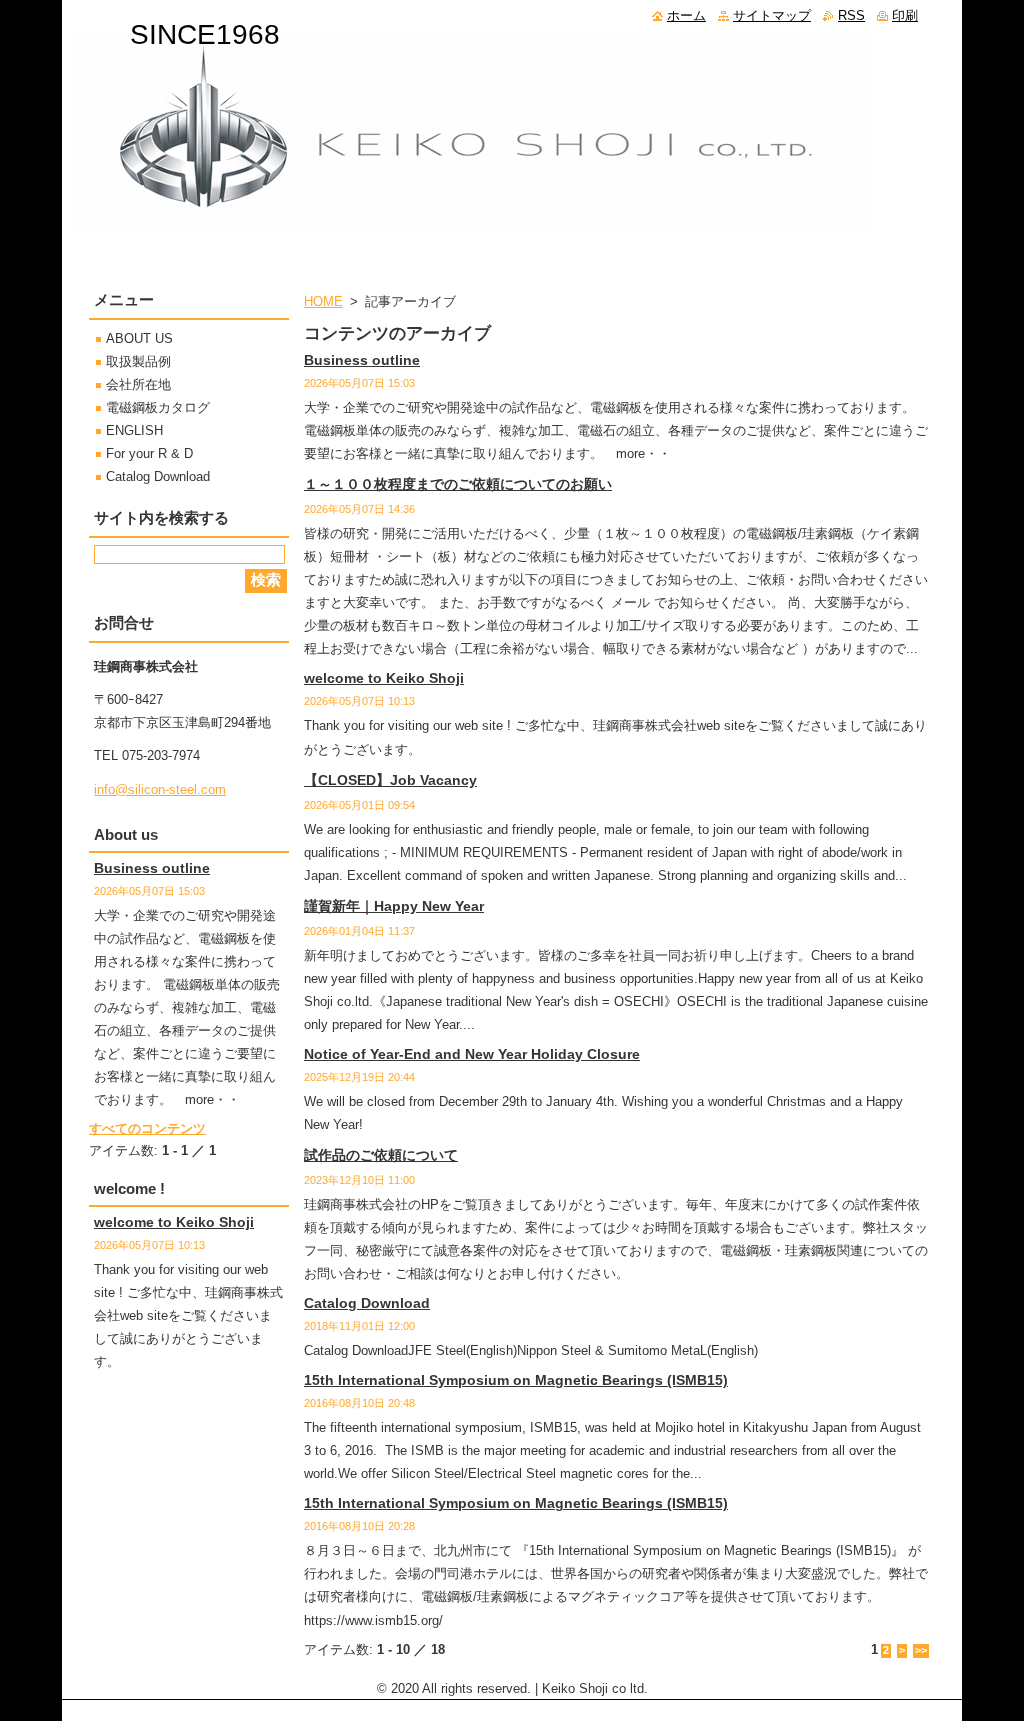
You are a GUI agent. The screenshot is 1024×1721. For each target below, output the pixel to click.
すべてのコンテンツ (147, 1128)
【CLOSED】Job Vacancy (390, 780)
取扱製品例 (138, 361)
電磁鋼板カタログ (158, 407)
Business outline (362, 360)
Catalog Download (367, 1303)
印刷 (905, 15)
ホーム (686, 15)
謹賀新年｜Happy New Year (394, 906)
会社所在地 (138, 384)
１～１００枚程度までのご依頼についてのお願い (458, 484)
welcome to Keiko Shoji (384, 678)
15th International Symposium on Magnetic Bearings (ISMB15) (516, 1380)
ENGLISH (134, 430)
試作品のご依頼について (381, 1155)
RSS (851, 15)
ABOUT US (139, 338)
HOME (323, 301)
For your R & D (149, 453)
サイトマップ (772, 15)
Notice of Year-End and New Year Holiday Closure (472, 1054)
